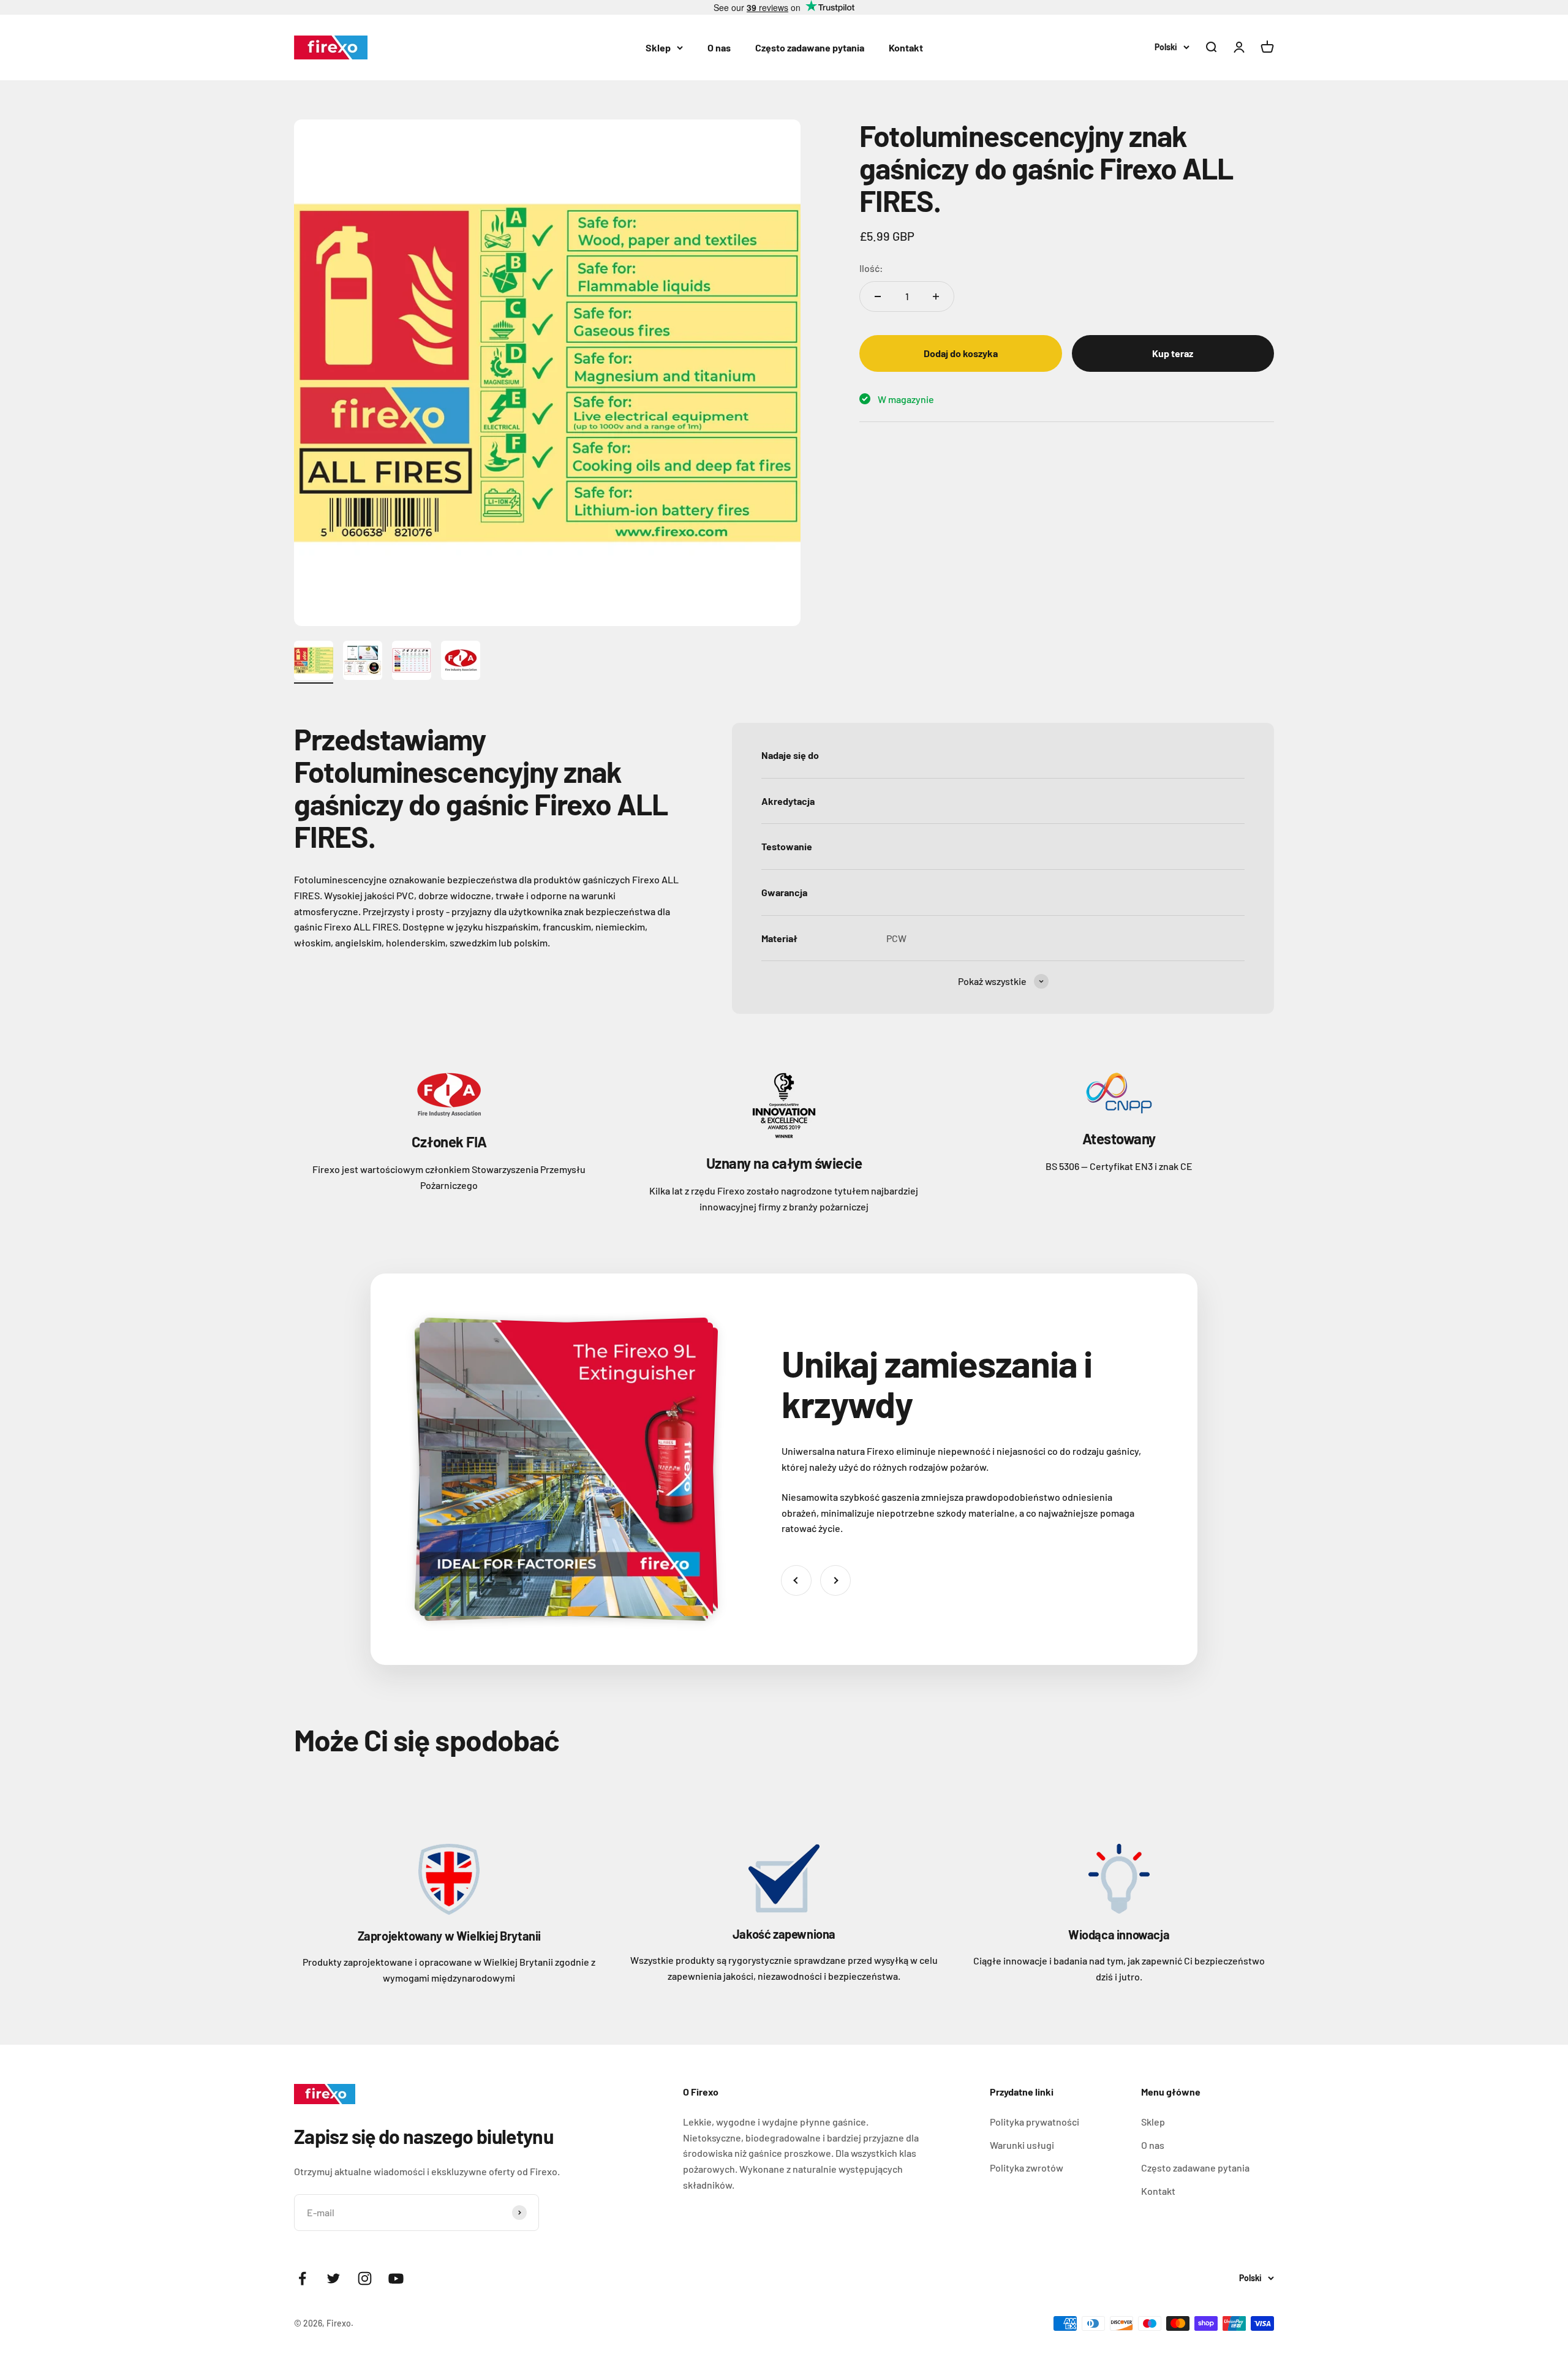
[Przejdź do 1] (314, 662)
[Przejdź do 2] (363, 662)
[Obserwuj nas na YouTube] (396, 2278)
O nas (719, 47)
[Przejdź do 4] (461, 662)
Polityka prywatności (1035, 2122)
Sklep (658, 47)
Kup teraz (1173, 353)
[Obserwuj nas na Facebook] (302, 2278)
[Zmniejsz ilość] (878, 296)
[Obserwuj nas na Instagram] (365, 2278)
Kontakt (906, 47)
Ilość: (871, 268)
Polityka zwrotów (1027, 2168)
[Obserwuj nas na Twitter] (334, 2278)
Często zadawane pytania (810, 47)
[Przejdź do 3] (412, 662)
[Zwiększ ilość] (936, 296)
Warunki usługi (1022, 2145)
